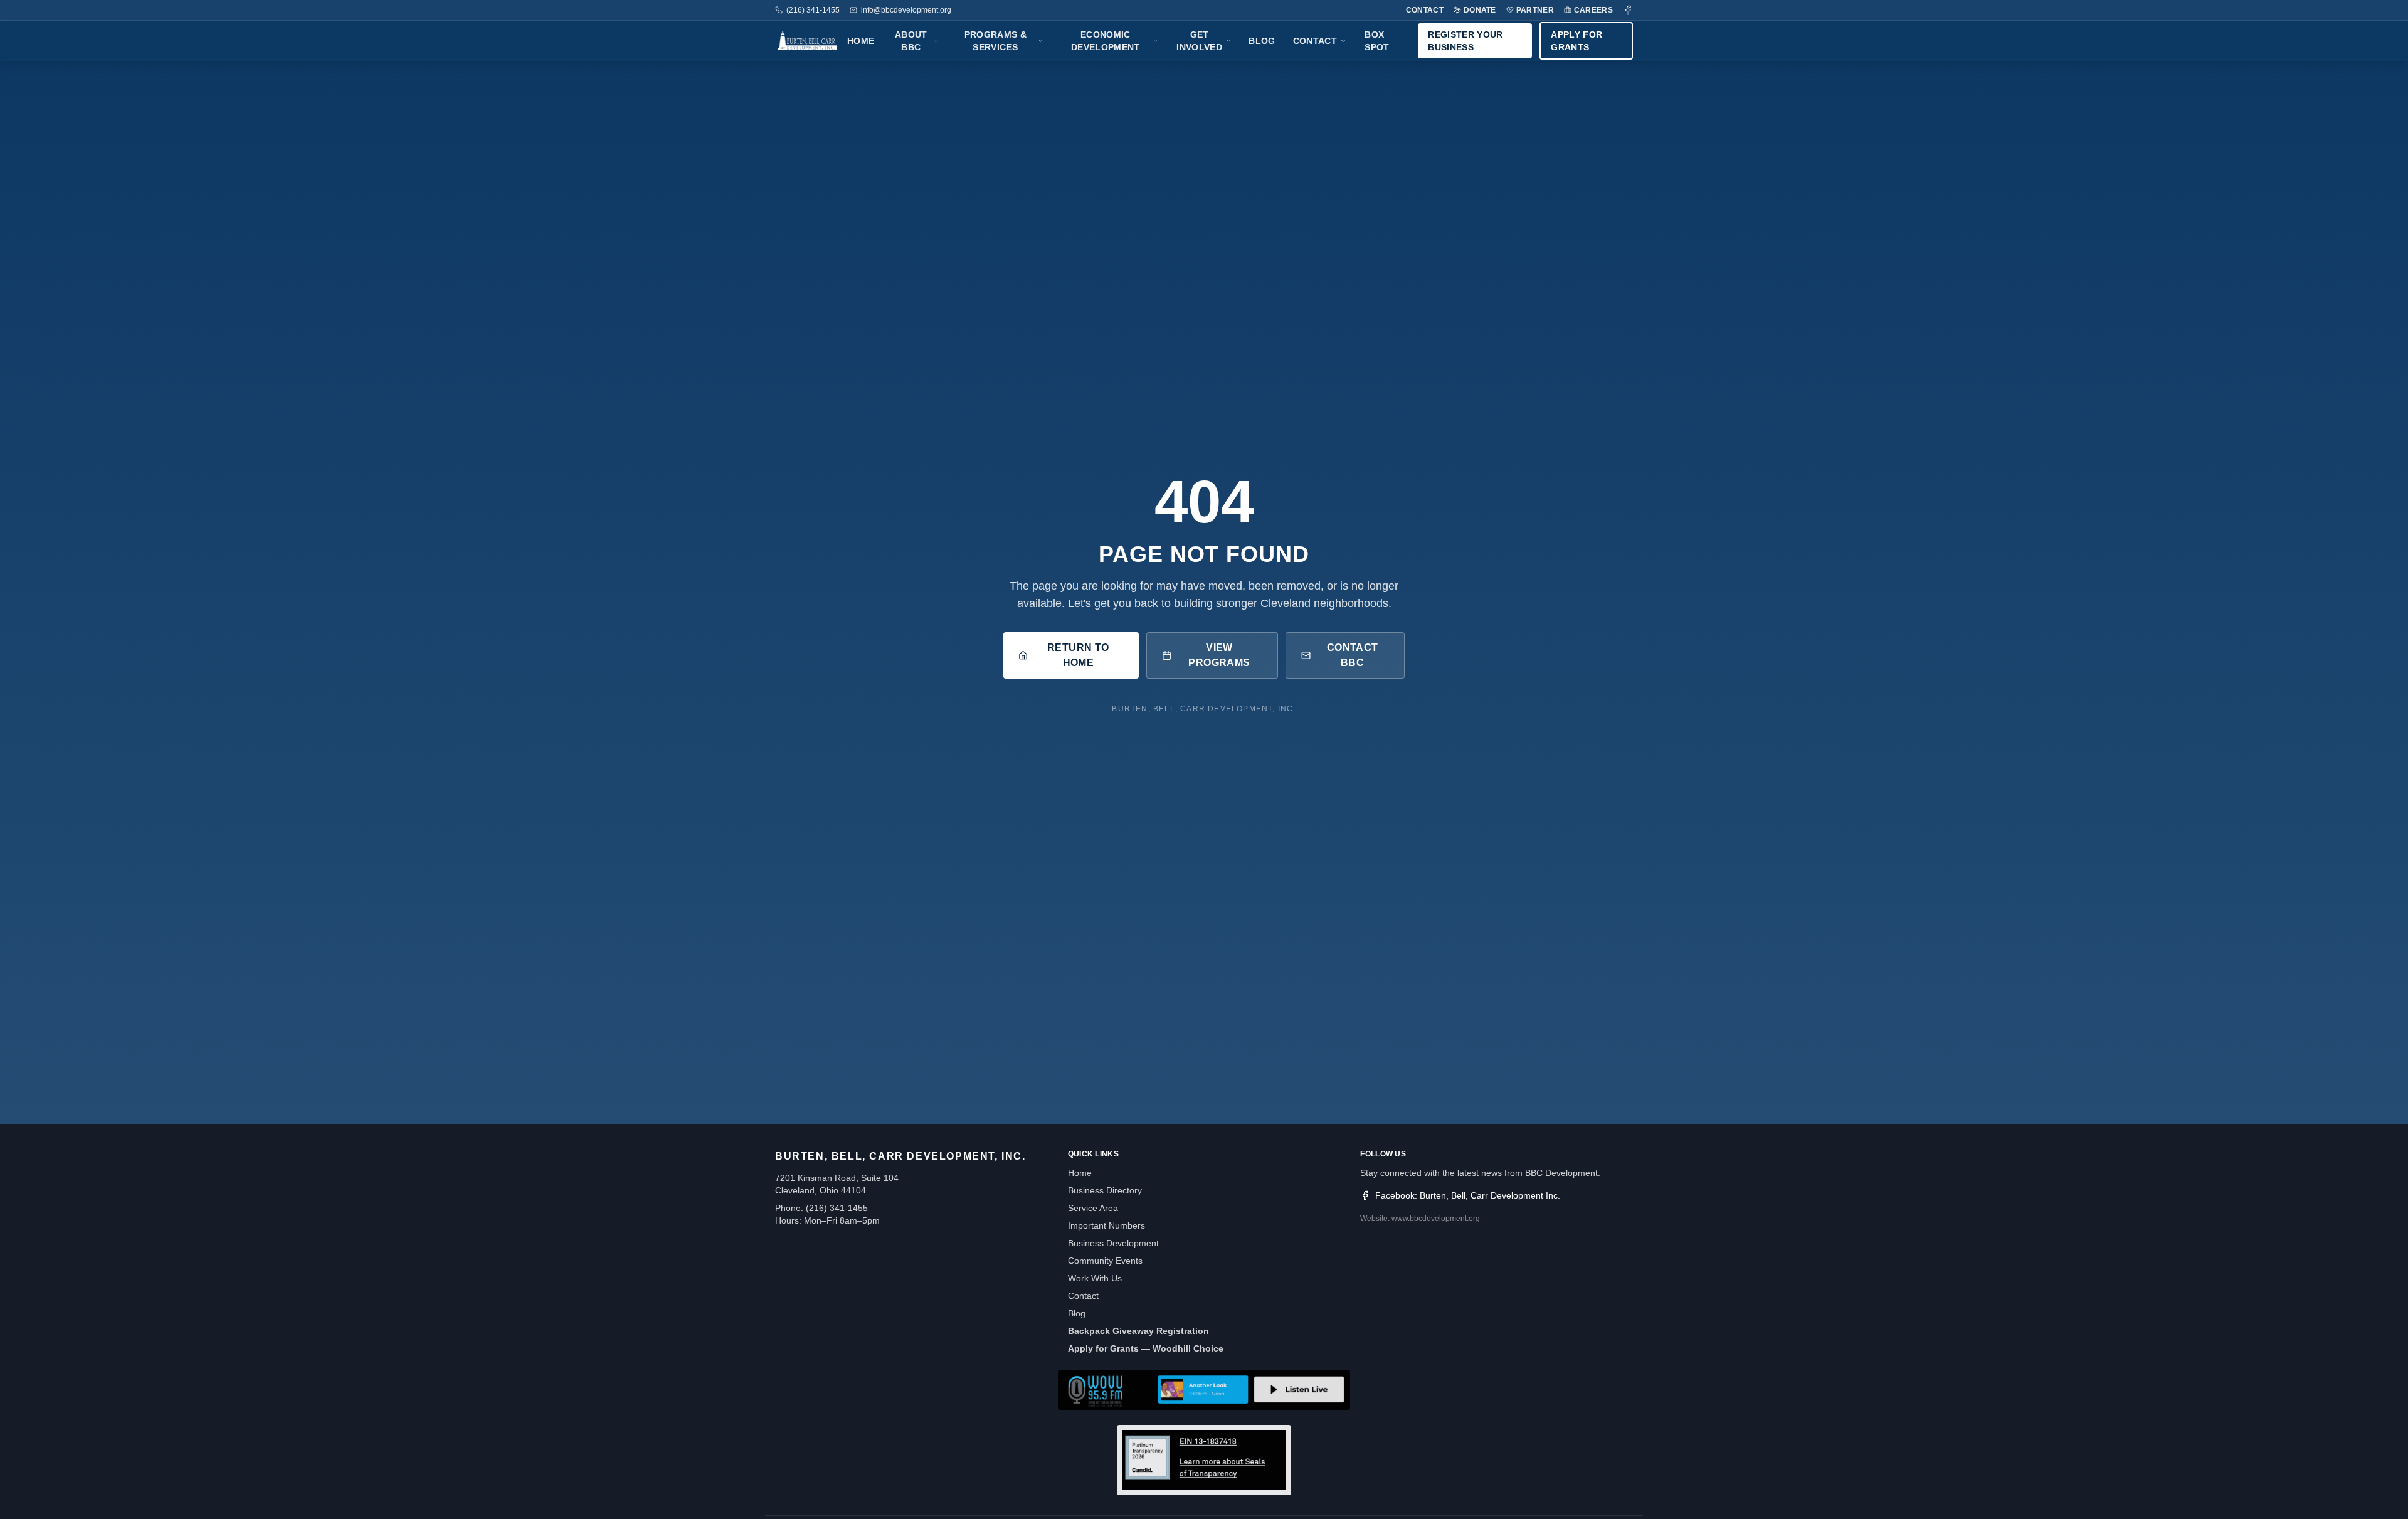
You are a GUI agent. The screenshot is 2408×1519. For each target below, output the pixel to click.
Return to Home (1078, 655)
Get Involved (1199, 41)
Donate (1480, 10)
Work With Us (1095, 1278)
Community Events (1105, 1261)
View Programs (1219, 655)
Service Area (1093, 1208)
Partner (1535, 10)
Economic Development (1106, 41)
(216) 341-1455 (813, 10)
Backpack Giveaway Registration (1138, 1331)
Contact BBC (1353, 655)
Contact (1425, 10)
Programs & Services (996, 41)
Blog (1262, 41)
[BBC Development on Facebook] (1628, 10)
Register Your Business (1465, 41)
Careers (1593, 10)
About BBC (911, 41)
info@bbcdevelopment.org (906, 10)
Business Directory (1105, 1190)
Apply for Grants (1576, 41)
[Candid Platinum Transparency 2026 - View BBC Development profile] (1204, 1460)
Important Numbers (1106, 1225)
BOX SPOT (1377, 41)
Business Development (1113, 1243)
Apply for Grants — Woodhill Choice (1146, 1348)
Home (861, 41)
